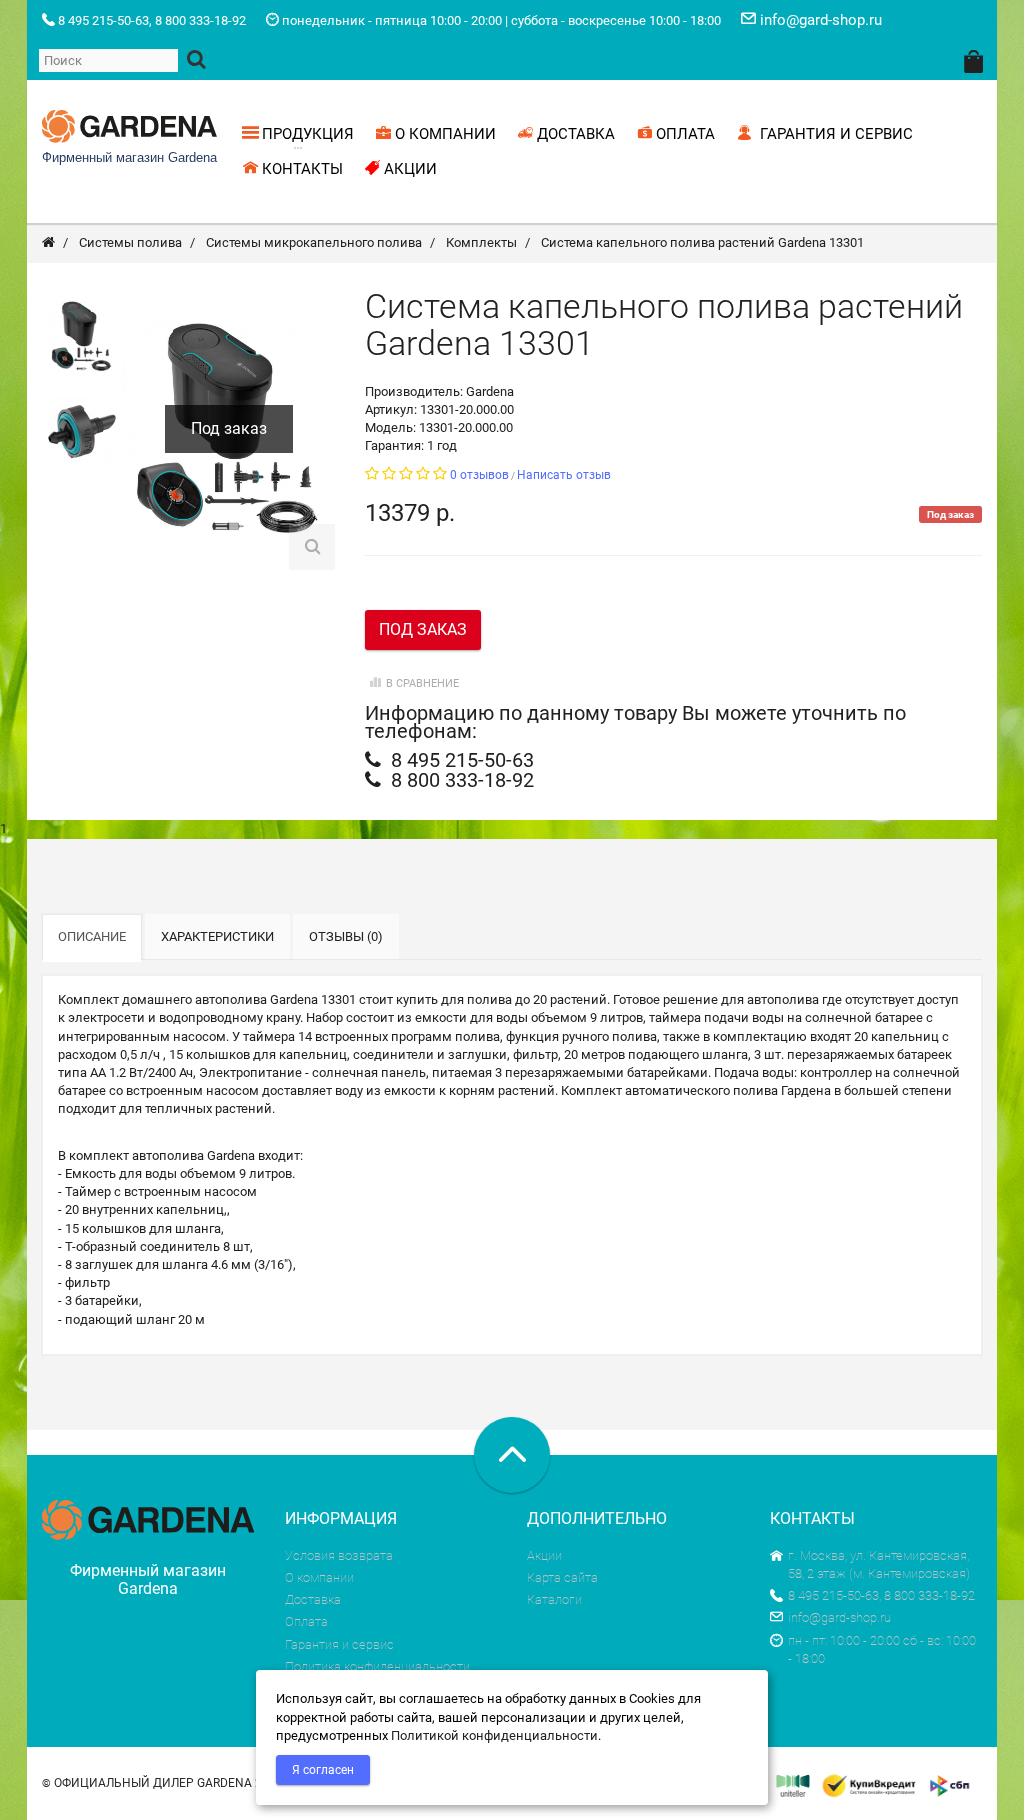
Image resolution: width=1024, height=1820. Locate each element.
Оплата (306, 1621)
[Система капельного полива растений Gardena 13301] (82, 336)
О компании (319, 1577)
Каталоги (554, 1599)
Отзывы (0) (346, 936)
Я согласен (323, 1770)
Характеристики (217, 936)
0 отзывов (479, 475)
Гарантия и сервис (339, 1644)
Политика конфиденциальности (377, 1666)
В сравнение (422, 683)
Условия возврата (339, 1555)
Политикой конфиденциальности (494, 1735)
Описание (92, 936)
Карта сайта (562, 1577)
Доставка (313, 1599)
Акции (544, 1555)
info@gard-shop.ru (839, 1617)
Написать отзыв (564, 475)
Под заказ (423, 629)
